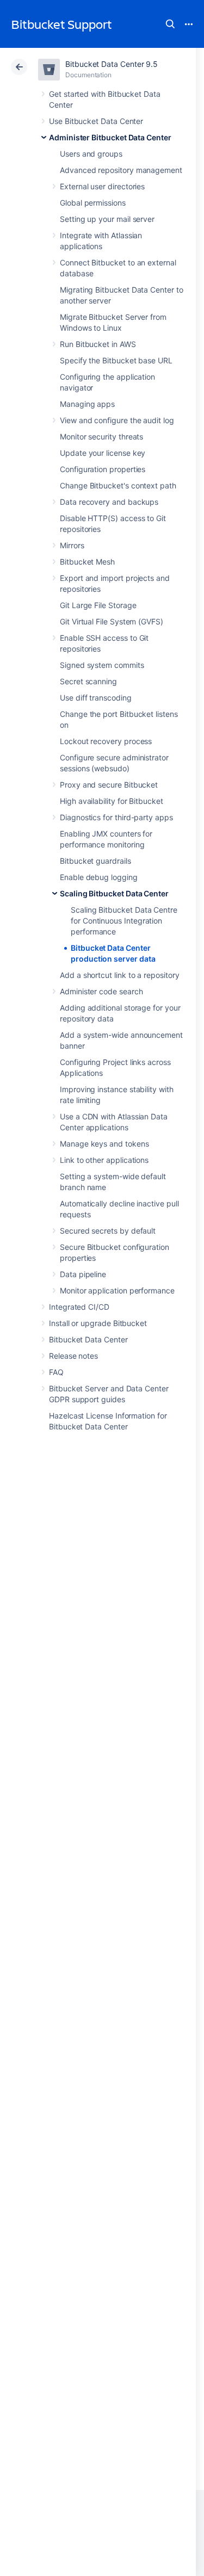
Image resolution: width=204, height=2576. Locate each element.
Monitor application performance (117, 1290)
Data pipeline (83, 1274)
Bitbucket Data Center (88, 1339)
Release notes (73, 1356)
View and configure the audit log (117, 420)
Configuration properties (103, 469)
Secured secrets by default (108, 1231)
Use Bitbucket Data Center (96, 121)
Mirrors (72, 545)
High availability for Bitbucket (112, 801)
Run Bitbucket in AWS (98, 344)
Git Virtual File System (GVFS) (112, 621)
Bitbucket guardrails (95, 861)
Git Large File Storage (98, 605)
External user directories (102, 186)
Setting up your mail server (107, 219)
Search (170, 24)
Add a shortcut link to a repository (120, 975)
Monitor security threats (101, 436)
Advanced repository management (121, 170)
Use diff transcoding (96, 698)
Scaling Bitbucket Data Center (114, 893)
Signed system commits (102, 665)
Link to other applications (104, 1160)
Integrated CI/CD (79, 1307)
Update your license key (103, 453)
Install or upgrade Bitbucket (98, 1323)
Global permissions (93, 203)
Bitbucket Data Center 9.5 (112, 64)
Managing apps (87, 404)
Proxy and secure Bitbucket (109, 785)
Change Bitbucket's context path (118, 485)
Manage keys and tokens (104, 1144)
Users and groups (91, 154)
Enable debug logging (99, 877)
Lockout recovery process (106, 741)
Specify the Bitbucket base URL (116, 360)
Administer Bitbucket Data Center (110, 137)
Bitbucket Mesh (87, 562)
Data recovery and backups (109, 502)
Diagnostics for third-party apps (116, 817)
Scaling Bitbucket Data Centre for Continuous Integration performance (124, 921)
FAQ (56, 1372)
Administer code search (101, 991)
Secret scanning (88, 681)
